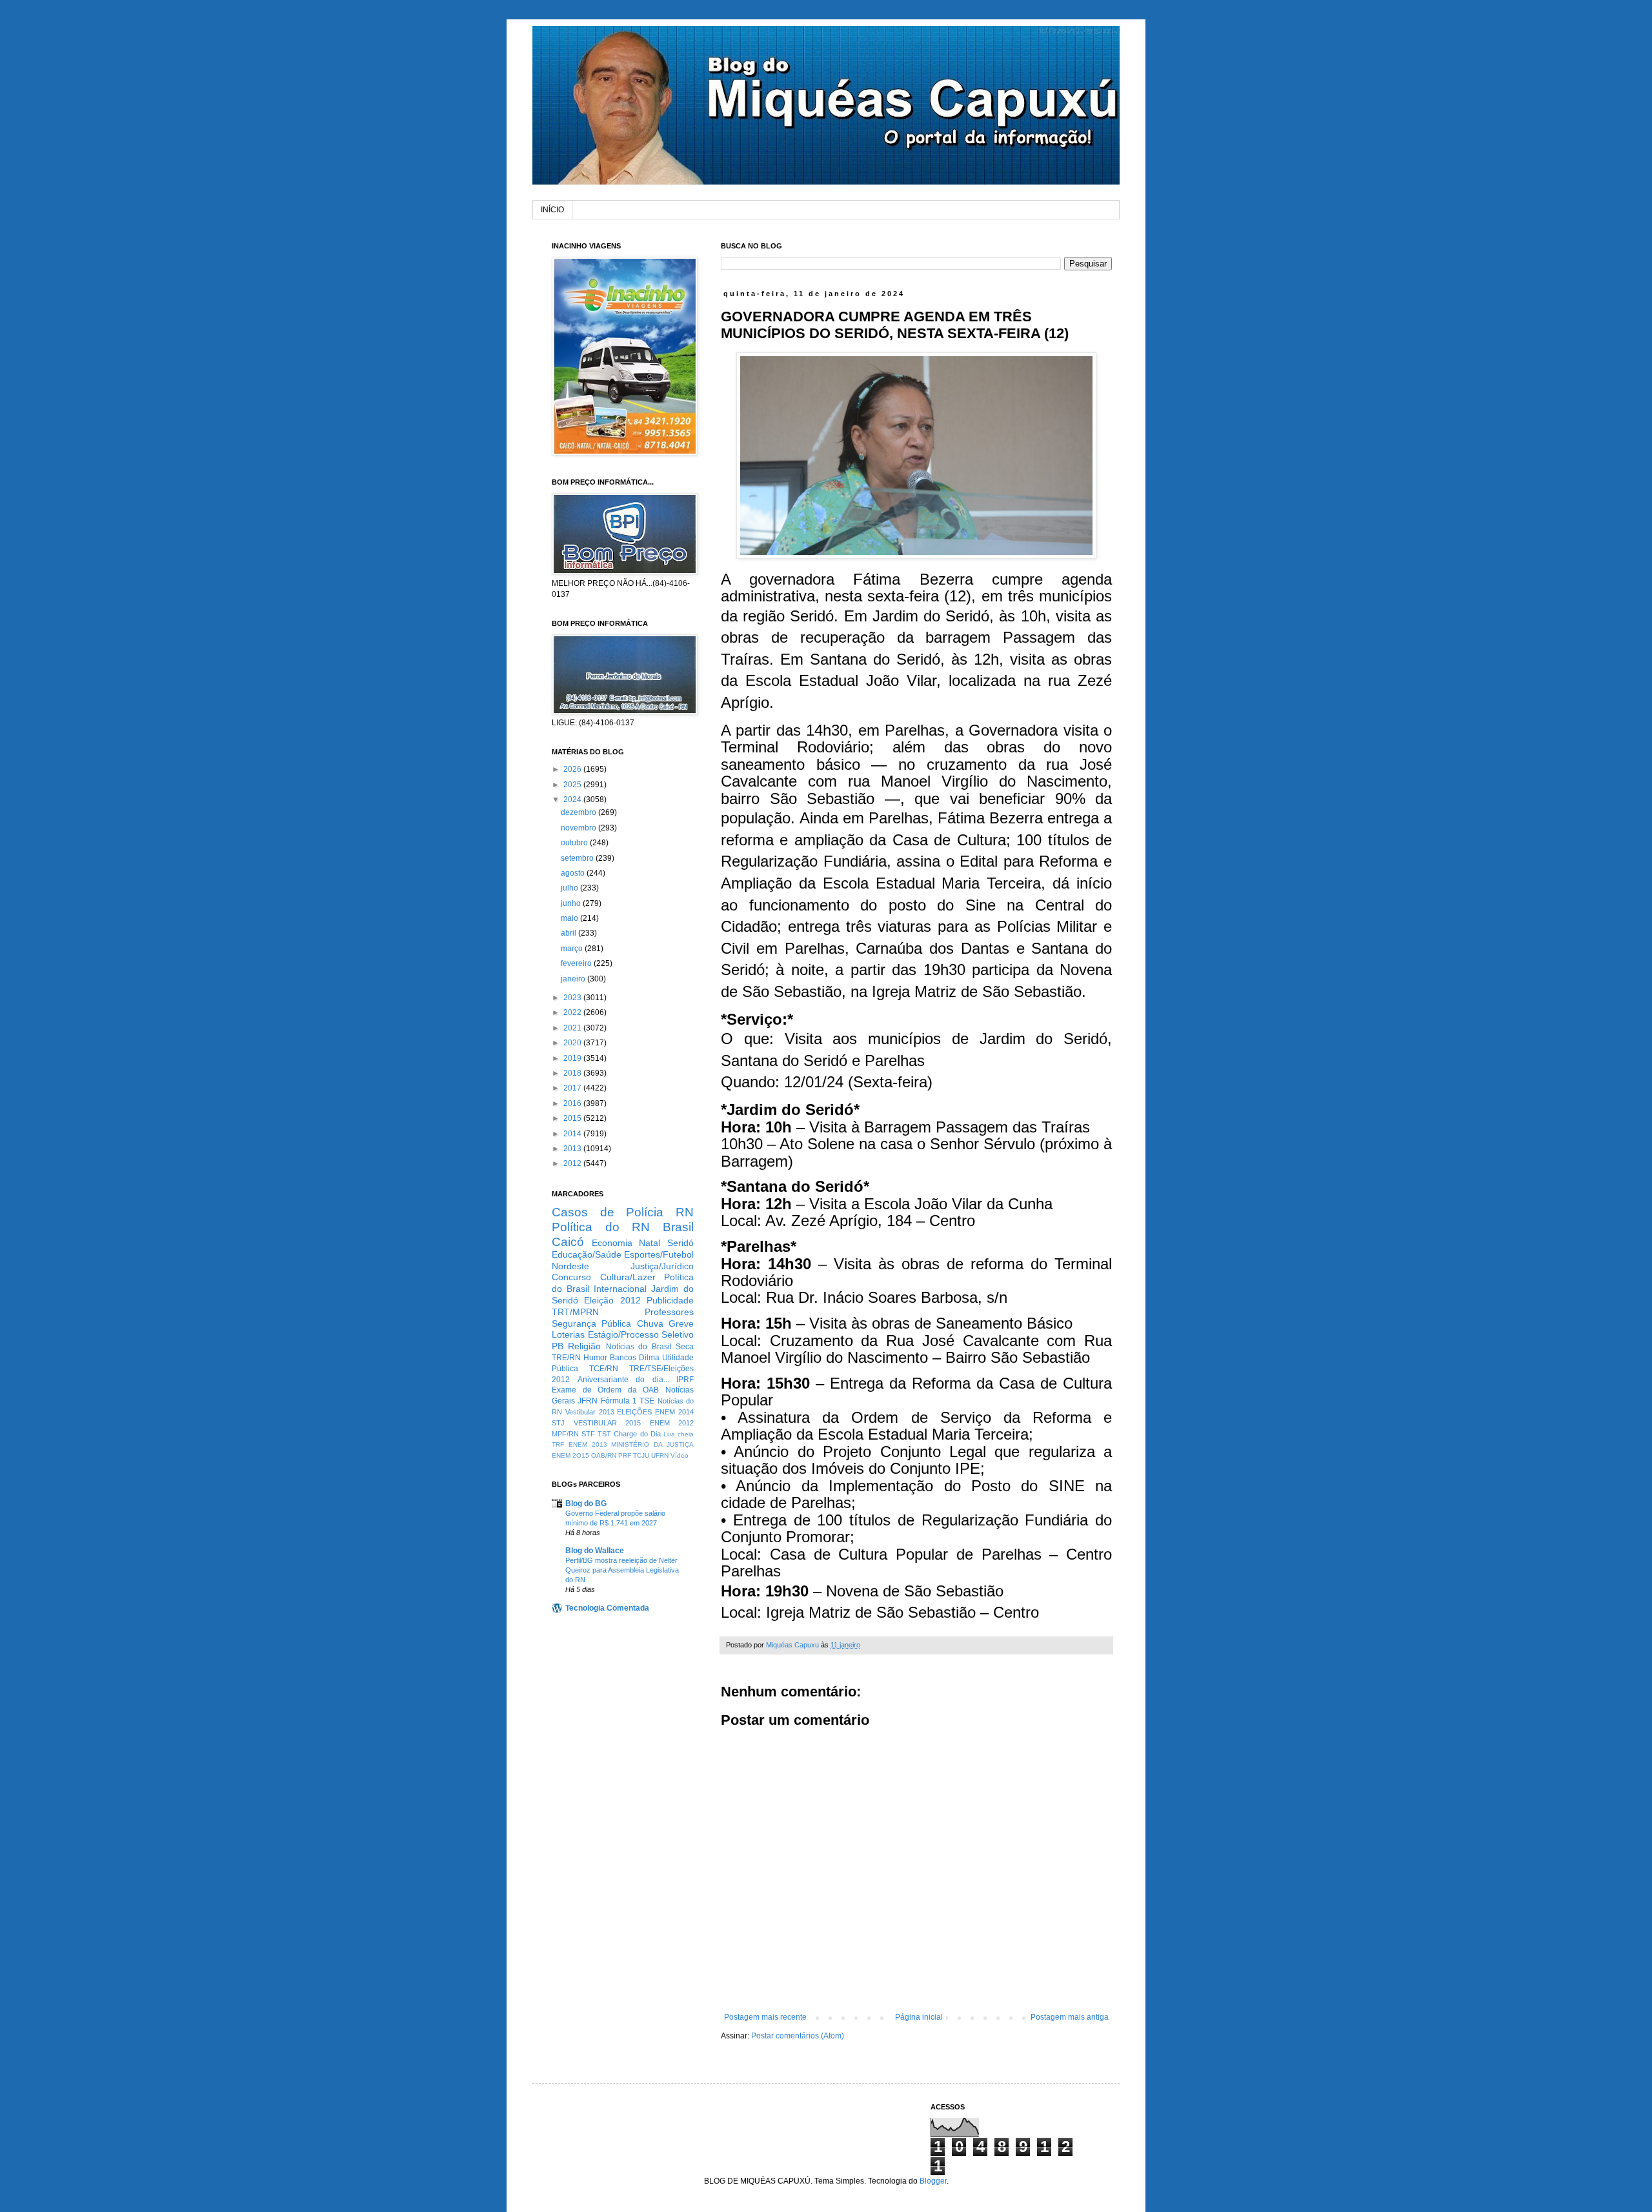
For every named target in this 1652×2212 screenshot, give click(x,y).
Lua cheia (679, 1434)
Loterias (568, 1334)
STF (588, 1434)
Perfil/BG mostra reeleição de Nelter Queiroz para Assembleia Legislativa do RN (622, 1570)
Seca (685, 1347)
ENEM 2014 (674, 1412)
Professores (669, 1312)
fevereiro (577, 963)
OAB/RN (604, 1455)
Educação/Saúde (587, 1254)
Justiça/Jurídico (662, 1266)
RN (685, 1212)
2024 (573, 799)
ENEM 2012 (672, 1423)
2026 (573, 769)
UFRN (660, 1455)
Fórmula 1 (619, 1401)
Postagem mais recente (765, 2017)
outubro (575, 843)
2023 (573, 998)
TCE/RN (604, 1369)
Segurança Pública (591, 1323)
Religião (584, 1346)
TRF (558, 1444)
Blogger (933, 2181)
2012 (573, 1163)
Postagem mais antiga (1070, 2017)
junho (572, 903)
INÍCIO (552, 210)
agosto (574, 873)
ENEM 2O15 (570, 1455)
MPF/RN (565, 1434)
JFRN (588, 1401)
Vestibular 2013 (590, 1412)
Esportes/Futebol (659, 1254)
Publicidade (670, 1300)
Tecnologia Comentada (607, 1608)
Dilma (649, 1358)
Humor (595, 1358)
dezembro (579, 812)
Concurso (571, 1277)
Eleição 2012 (612, 1300)
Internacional (620, 1289)
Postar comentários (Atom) (798, 2036)
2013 (573, 1149)
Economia (612, 1243)
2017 (573, 1088)
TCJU (641, 1455)
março (573, 949)
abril (569, 933)
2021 (573, 1028)
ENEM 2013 (588, 1444)
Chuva (650, 1323)
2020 (573, 1043)
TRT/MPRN (575, 1312)
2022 (573, 1012)
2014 (573, 1134)
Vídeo (680, 1455)
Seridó (680, 1243)
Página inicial (919, 2017)
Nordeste (570, 1266)
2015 (573, 1118)
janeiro (574, 979)
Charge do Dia (637, 1434)
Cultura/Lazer (628, 1277)
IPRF (685, 1380)
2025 (573, 785)
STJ (558, 1423)
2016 (573, 1103)
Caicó (568, 1242)
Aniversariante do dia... (623, 1380)
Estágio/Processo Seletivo (641, 1334)
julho (570, 888)
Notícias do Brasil (639, 1347)
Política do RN (601, 1227)
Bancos (623, 1358)
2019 (573, 1058)
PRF (625, 1455)
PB (558, 1346)
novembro (579, 828)
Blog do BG (586, 1503)
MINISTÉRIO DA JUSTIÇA (652, 1444)
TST (604, 1434)
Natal (650, 1243)
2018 (573, 1073)
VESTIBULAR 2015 (608, 1423)
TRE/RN (566, 1358)
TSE (647, 1401)
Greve (681, 1323)
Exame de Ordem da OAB (605, 1390)
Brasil (678, 1227)
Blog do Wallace (595, 1551)
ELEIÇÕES (634, 1412)
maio (570, 918)
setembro (578, 858)
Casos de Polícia (608, 1212)
